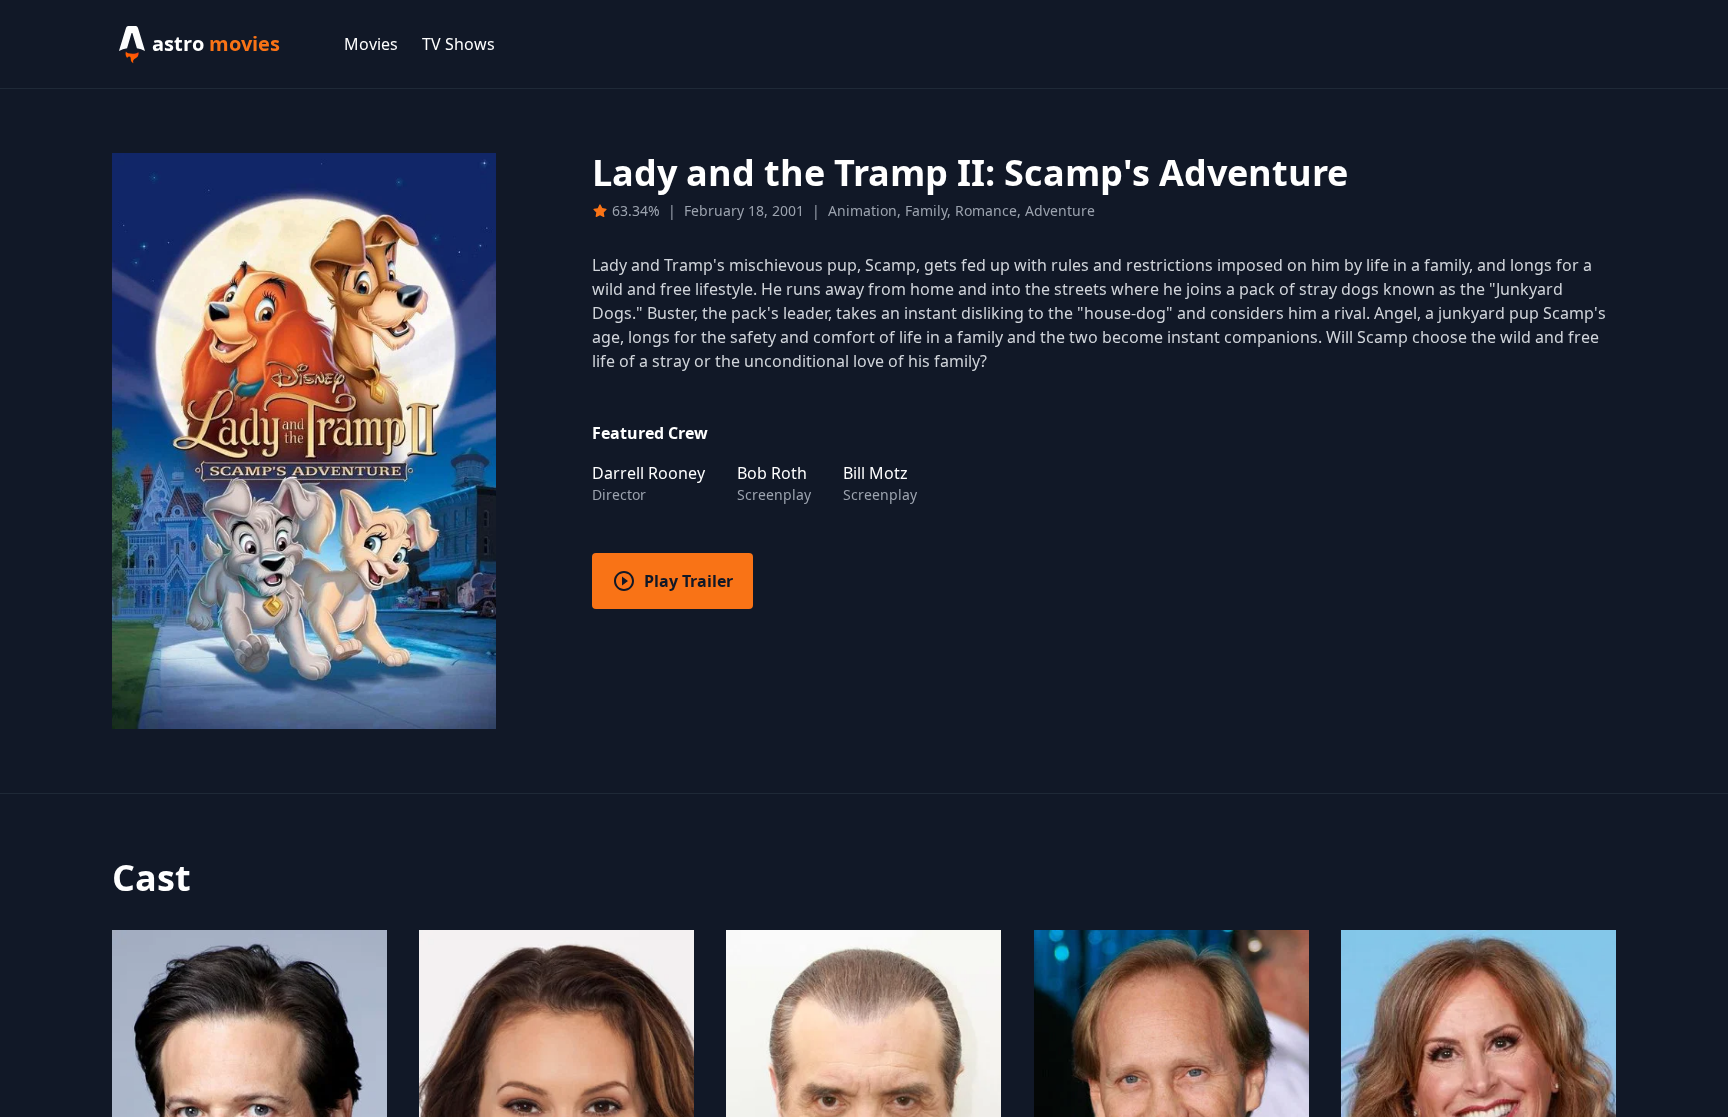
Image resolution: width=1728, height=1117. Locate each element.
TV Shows (458, 44)
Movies (371, 44)
